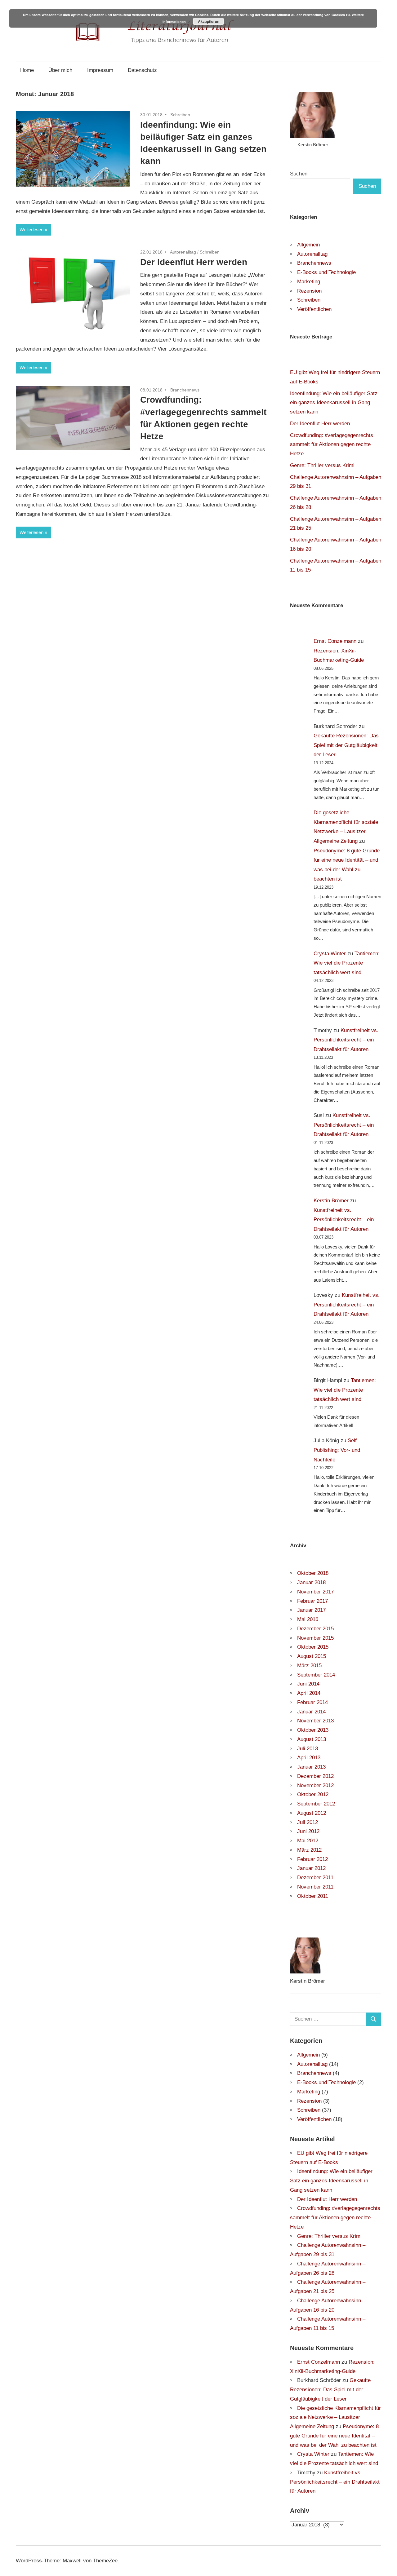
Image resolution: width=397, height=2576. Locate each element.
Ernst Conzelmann (335, 641)
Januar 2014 (311, 1712)
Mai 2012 (308, 1841)
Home (27, 70)
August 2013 (312, 1739)
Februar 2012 (312, 1859)
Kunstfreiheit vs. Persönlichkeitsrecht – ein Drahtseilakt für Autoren (346, 1040)
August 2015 (312, 1656)
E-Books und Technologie (326, 272)
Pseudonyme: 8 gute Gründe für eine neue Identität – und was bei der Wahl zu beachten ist (334, 2436)
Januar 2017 (311, 1610)
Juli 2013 (308, 1749)
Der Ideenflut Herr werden (194, 262)
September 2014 (316, 1675)
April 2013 (309, 1758)
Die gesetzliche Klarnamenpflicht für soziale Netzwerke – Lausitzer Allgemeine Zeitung (335, 2417)
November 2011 (315, 1887)
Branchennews (185, 390)
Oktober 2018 (313, 1573)
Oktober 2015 (313, 1647)
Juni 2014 (308, 1684)
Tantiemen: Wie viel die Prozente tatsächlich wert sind (347, 963)
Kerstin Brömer (331, 1201)
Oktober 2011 (313, 1896)
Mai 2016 (308, 1619)
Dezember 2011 (315, 1878)
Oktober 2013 (313, 1730)
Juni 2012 (308, 1831)
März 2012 (309, 1850)
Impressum (100, 70)
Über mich (60, 70)
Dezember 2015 (315, 1629)
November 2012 (315, 1785)
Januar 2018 (311, 1582)
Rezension (309, 291)
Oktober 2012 (313, 1794)
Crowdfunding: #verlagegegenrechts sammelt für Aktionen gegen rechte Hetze (332, 445)
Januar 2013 (311, 1767)
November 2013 (315, 1721)
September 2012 (316, 1804)
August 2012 (312, 1813)
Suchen (299, 174)
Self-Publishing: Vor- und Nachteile (337, 1450)
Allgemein (308, 245)
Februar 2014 (312, 1702)
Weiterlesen (31, 230)
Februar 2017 (312, 1601)
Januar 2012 (311, 1868)
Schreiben (180, 115)
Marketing (309, 282)
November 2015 (315, 1638)
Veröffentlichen (314, 309)
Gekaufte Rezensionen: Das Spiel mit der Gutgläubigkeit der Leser (346, 745)
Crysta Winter (330, 954)
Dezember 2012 (315, 1776)
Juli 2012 (308, 1822)
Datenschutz (142, 70)
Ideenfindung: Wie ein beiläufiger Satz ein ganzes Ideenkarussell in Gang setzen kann (334, 403)
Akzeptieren (209, 21)
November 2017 (315, 1592)
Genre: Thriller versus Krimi (322, 465)
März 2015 (309, 1666)
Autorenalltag (183, 252)
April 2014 (309, 1693)
